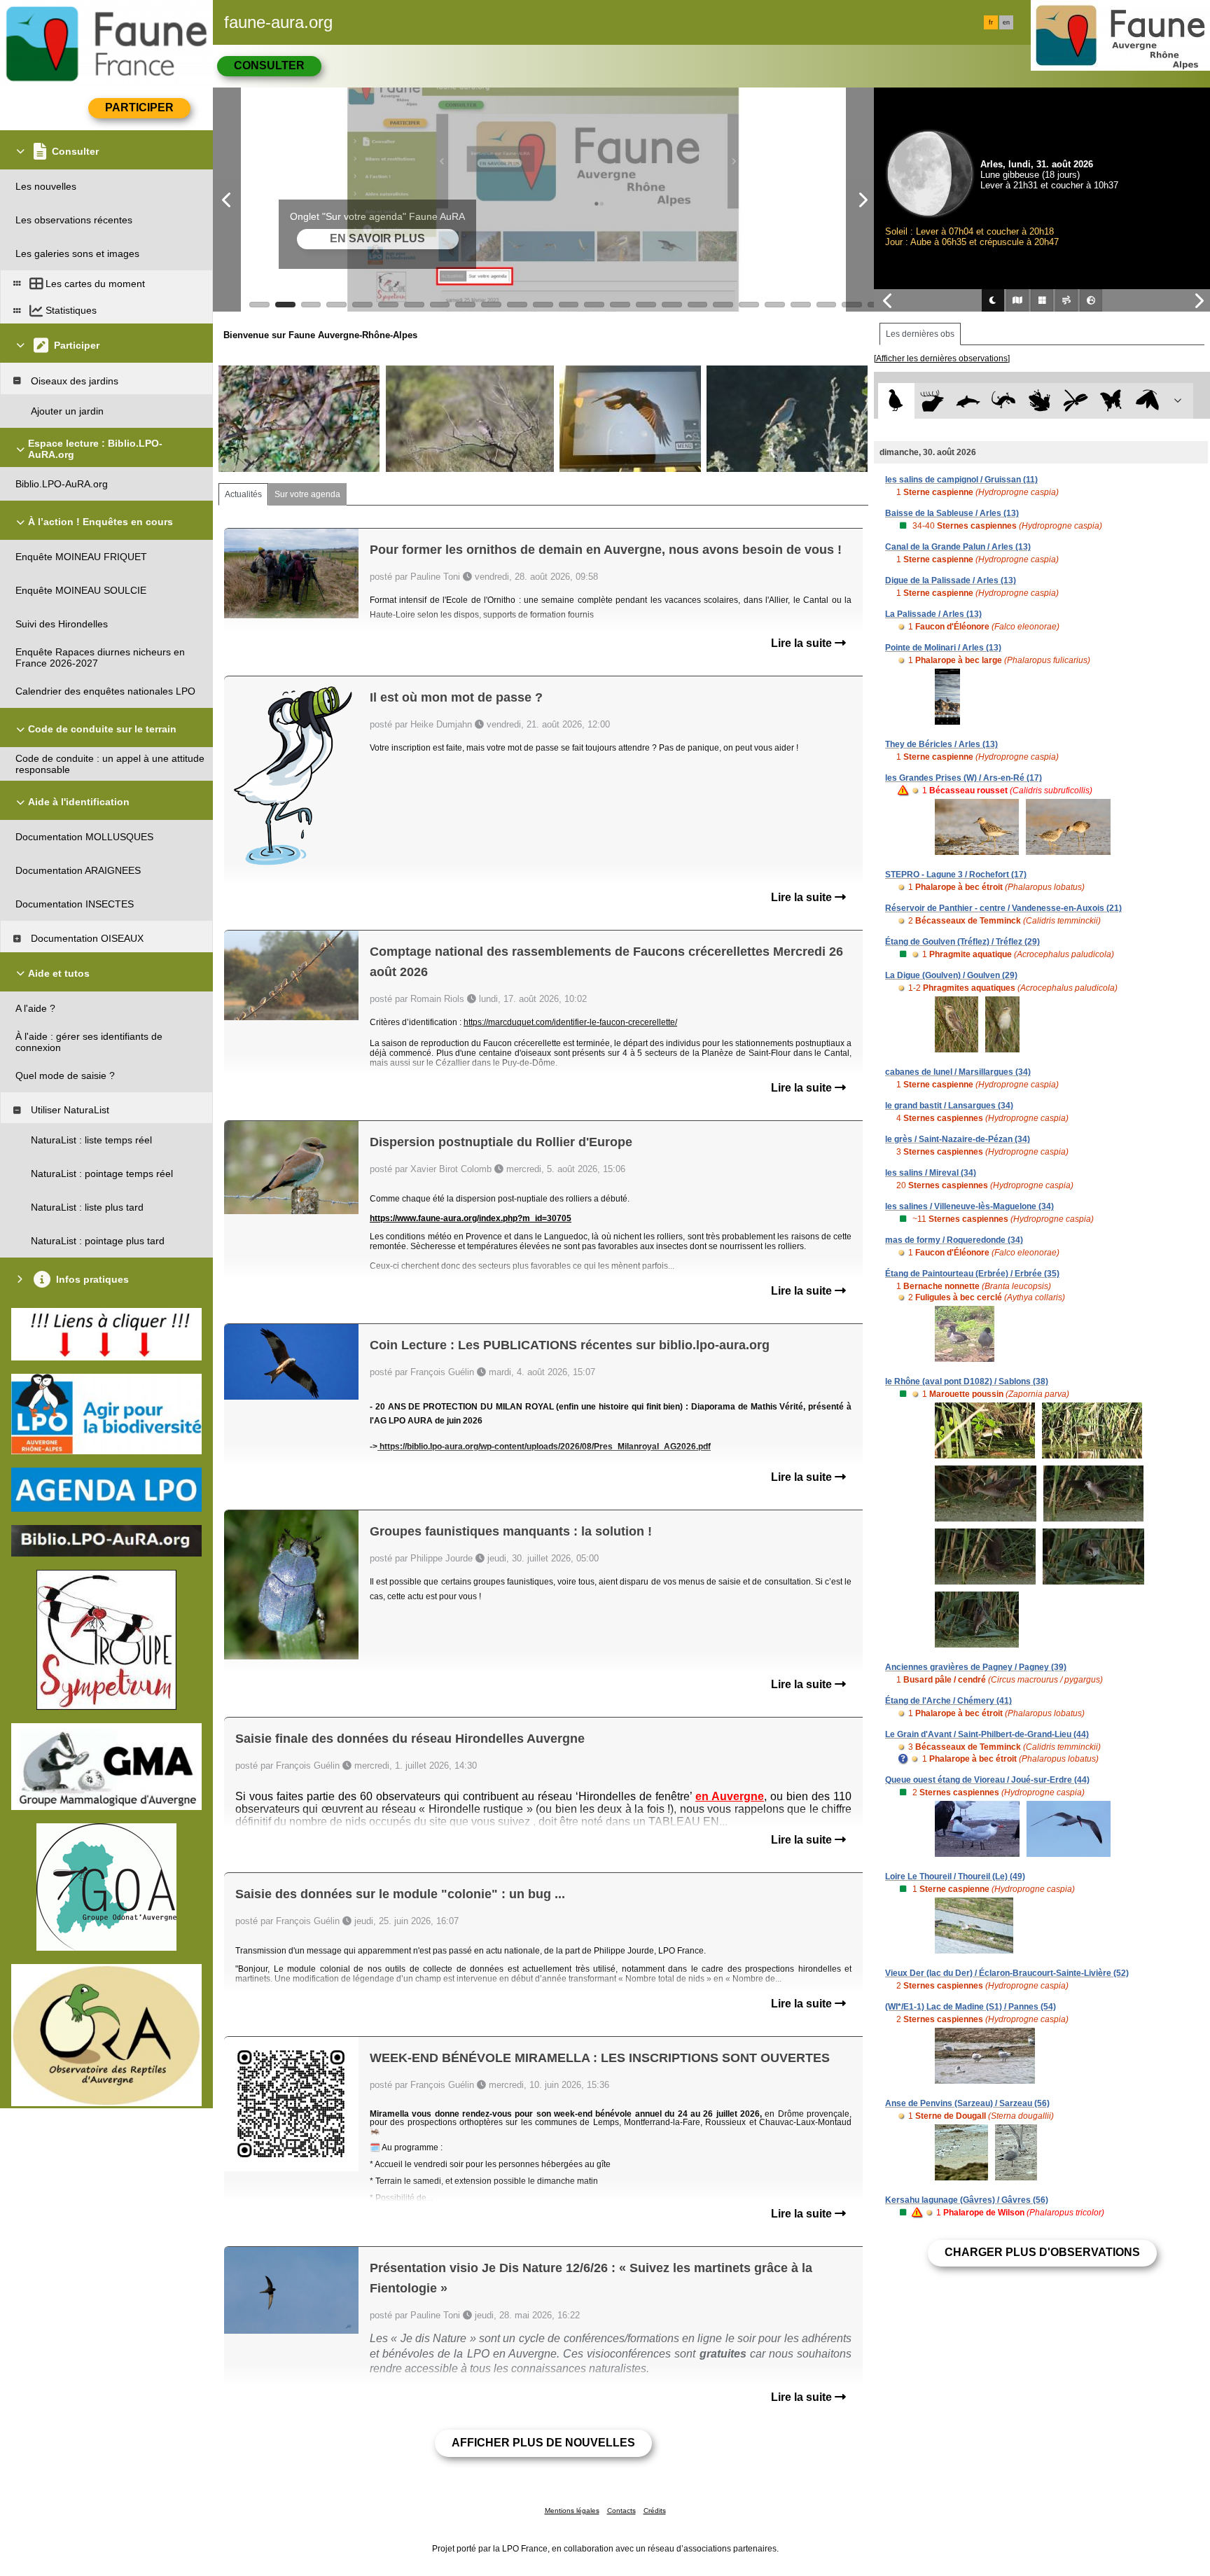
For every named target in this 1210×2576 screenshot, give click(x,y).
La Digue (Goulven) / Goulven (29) (951, 975)
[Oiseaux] (896, 401)
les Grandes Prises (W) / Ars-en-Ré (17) (964, 778)
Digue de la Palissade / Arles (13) (951, 580)
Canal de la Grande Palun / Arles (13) (958, 547)
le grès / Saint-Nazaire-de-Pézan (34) (958, 1139)
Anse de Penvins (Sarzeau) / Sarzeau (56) (967, 2103)
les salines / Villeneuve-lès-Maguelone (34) (969, 1206)
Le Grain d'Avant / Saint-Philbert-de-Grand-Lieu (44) (987, 1734)
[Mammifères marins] (968, 401)
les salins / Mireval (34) (931, 1173)
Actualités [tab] (243, 494)
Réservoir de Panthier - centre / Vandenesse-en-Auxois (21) (1003, 908)
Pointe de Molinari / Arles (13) (943, 648)
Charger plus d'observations (1042, 2252)
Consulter (269, 65)
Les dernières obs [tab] (920, 334)
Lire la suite (803, 643)
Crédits (655, 2511)
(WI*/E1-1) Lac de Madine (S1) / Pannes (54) (971, 2007)
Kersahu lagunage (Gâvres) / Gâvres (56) (967, 2200)
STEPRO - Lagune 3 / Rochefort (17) (956, 875)
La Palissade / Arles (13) (933, 614)
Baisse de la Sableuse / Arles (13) (952, 513)
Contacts (621, 2511)
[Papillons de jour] (1112, 401)
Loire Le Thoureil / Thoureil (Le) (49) (955, 1877)
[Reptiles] (1004, 401)
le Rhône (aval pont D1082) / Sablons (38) (967, 1381)
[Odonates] (1075, 401)
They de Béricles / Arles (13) (941, 744)
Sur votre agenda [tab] (307, 494)
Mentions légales (572, 2511)
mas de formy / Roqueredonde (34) (954, 1240)
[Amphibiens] (1039, 401)
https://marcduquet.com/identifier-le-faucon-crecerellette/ (570, 1022)
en (1006, 22)
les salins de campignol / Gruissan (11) (961, 480)
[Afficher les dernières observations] (942, 358)
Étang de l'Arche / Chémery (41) (948, 1701)
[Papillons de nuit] (1147, 401)
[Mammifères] (932, 401)
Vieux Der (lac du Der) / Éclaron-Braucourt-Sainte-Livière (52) (1007, 1973)
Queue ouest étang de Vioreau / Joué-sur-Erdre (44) (987, 1780)
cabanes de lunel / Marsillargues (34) (958, 1072)
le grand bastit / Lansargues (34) (949, 1106)
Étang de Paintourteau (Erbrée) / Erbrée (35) (972, 1274)
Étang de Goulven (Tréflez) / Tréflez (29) (962, 942)
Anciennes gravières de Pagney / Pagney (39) (976, 1667)
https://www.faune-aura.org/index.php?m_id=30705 (471, 1218)
